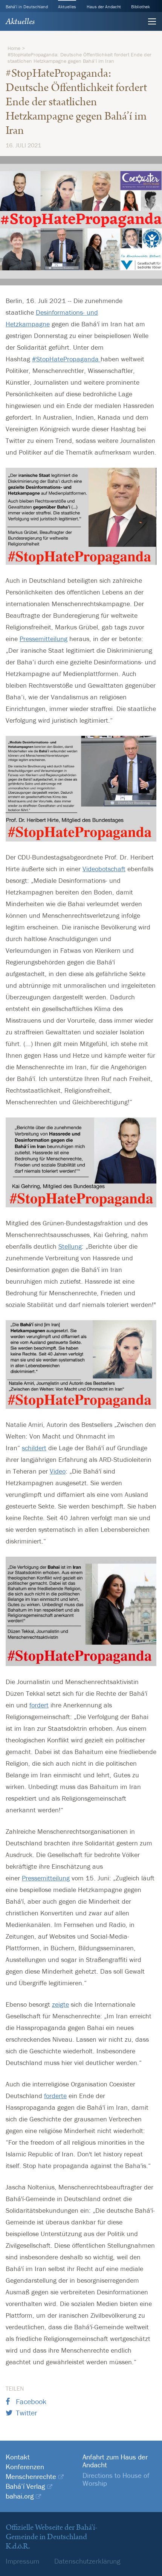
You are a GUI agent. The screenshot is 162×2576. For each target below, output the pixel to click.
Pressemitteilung (44, 639)
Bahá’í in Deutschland (27, 7)
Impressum (22, 2561)
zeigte (60, 2004)
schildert (34, 1448)
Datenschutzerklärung (87, 2561)
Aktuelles (67, 7)
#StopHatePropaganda (66, 359)
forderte (55, 2096)
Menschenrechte (31, 2477)
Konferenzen (25, 2467)
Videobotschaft (104, 869)
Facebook (31, 2401)
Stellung (70, 1246)
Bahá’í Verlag (25, 2486)
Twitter (27, 2413)
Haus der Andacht (104, 7)
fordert (39, 1705)
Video (58, 1471)
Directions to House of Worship (116, 2479)
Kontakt (18, 2457)
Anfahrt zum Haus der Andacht (115, 2461)
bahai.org (20, 2496)
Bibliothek (141, 7)
